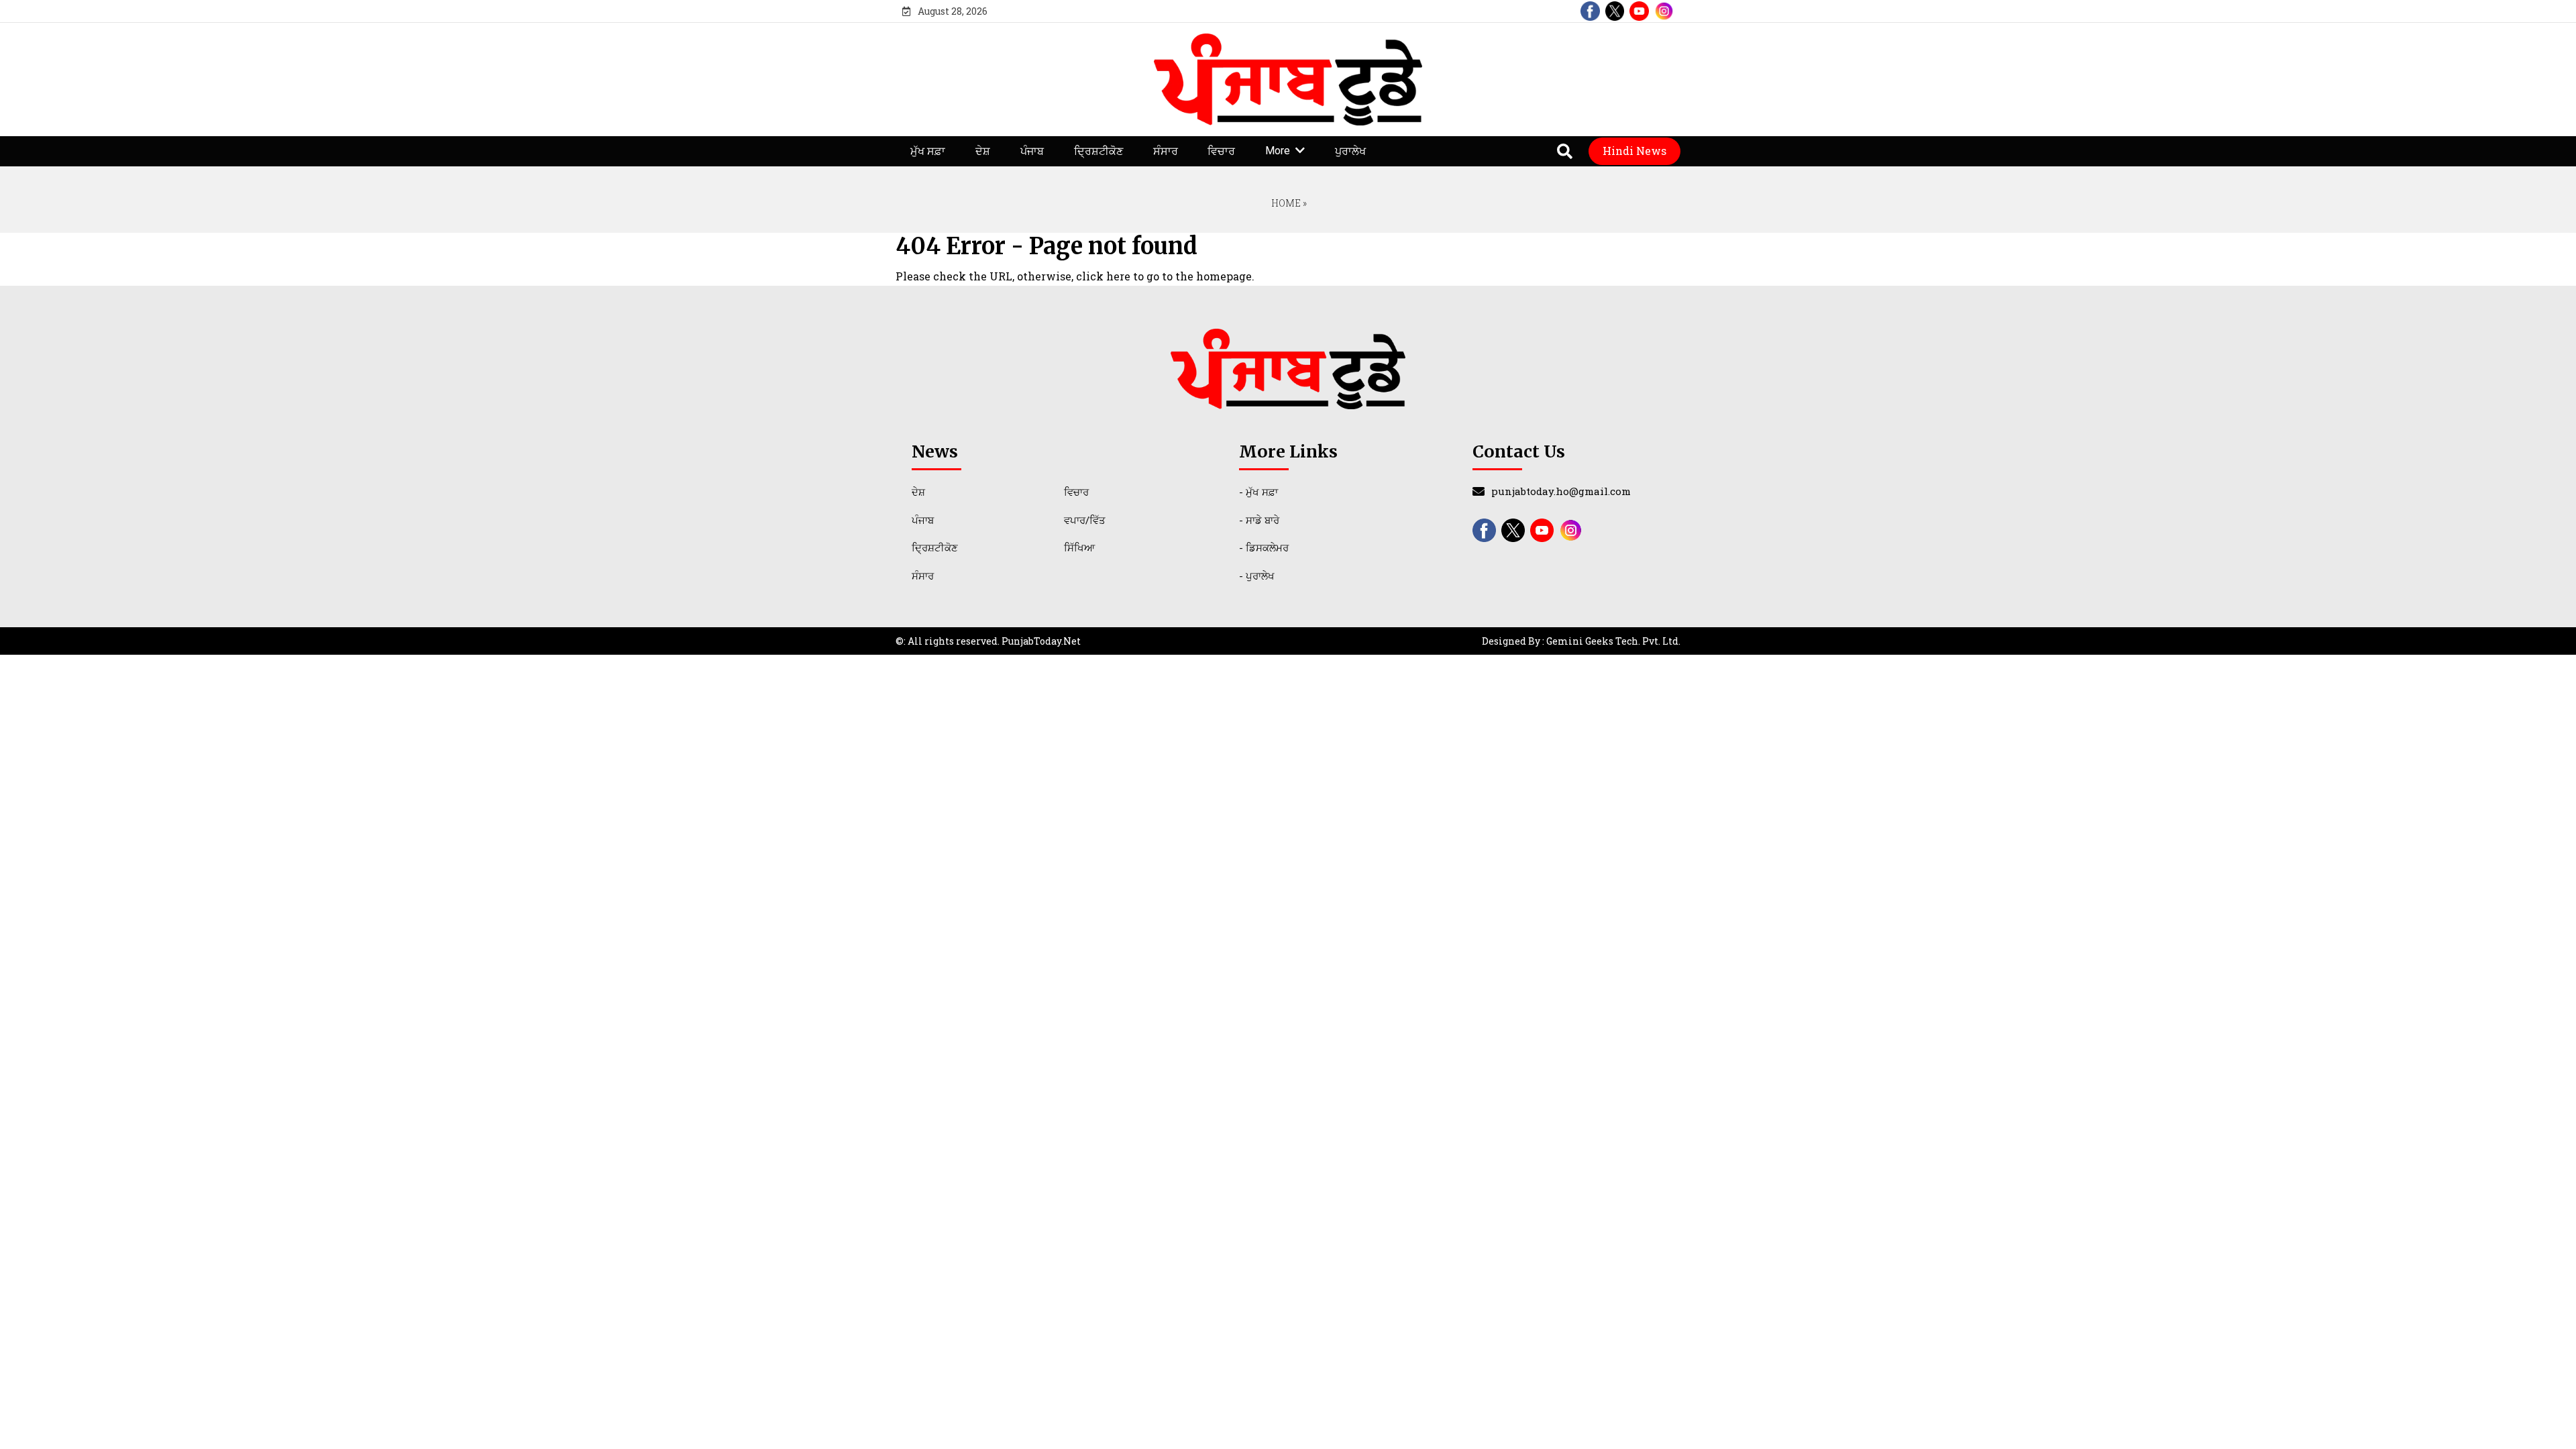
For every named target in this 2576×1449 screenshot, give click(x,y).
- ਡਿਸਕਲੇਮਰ (1264, 547)
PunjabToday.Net (1041, 641)
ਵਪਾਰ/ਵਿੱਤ (1085, 520)
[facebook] (1590, 11)
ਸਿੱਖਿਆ (1079, 547)
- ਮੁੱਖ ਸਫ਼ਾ (1258, 492)
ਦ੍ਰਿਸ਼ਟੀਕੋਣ (1098, 151)
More (1278, 151)
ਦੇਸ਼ (983, 151)
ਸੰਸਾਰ (1166, 151)
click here (1103, 276)
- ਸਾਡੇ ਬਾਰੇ (1259, 520)
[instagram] (1664, 11)
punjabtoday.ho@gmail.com (1561, 491)
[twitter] (1615, 11)
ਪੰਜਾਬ (1032, 151)
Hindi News (1634, 151)
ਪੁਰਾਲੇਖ (1350, 151)
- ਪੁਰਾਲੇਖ (1257, 576)
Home (1285, 203)
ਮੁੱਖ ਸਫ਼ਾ (928, 151)
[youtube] (1639, 11)
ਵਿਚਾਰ (1221, 151)
